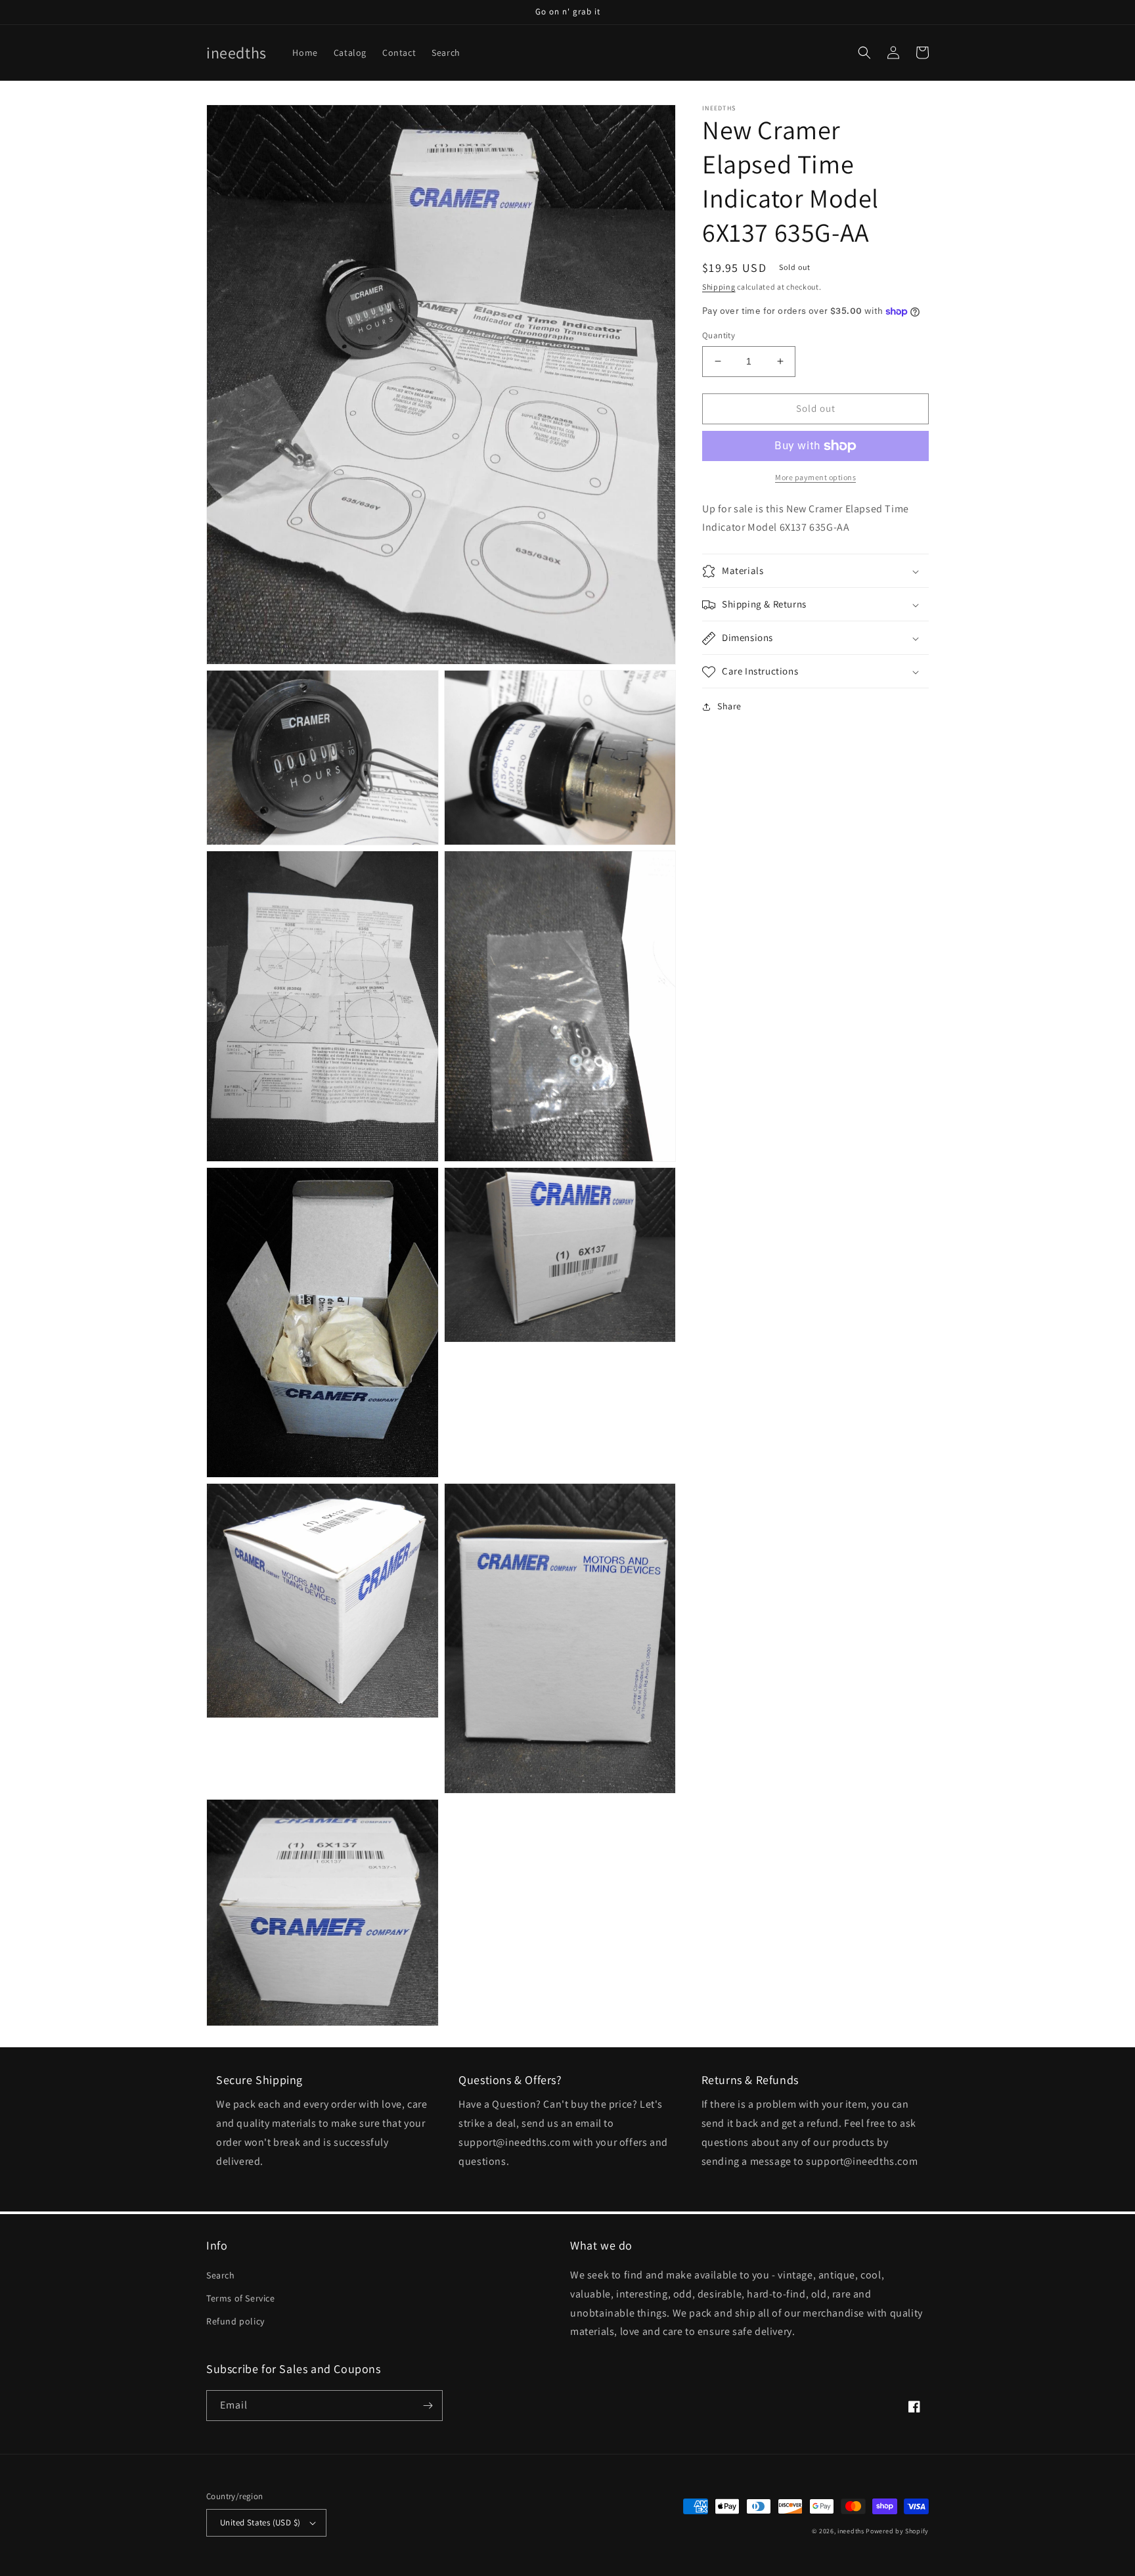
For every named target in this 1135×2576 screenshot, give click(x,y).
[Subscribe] (428, 2406)
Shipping (719, 287)
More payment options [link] (815, 477)
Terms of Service (241, 2298)
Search (221, 2275)
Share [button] (729, 707)
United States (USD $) (260, 2522)
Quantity (719, 335)
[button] (864, 53)
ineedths (851, 2531)
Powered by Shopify (897, 2531)
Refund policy (235, 2321)
